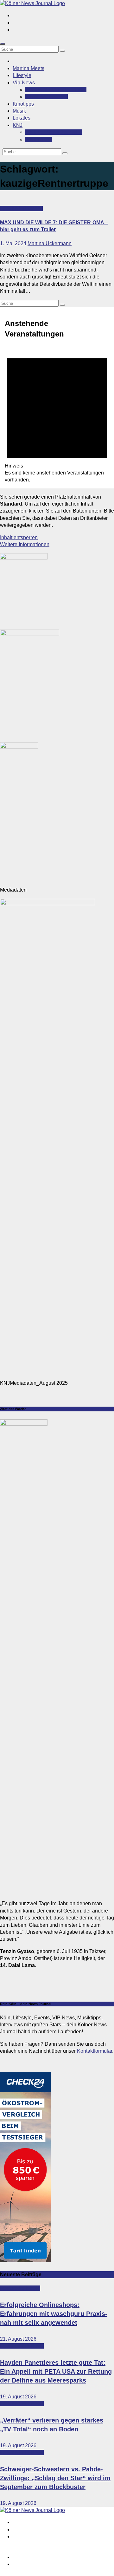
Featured (11, 209)
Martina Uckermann (50, 243)
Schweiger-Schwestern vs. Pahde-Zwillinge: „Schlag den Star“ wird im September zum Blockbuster (55, 2478)
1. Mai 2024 (14, 243)
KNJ (18, 125)
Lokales (22, 118)
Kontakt (39, 139)
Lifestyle (22, 75)
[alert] (57, 415)
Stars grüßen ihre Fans (56, 90)
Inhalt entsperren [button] (19, 537)
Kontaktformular (95, 2051)
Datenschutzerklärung (37, 2564)
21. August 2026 (18, 2339)
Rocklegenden (47, 97)
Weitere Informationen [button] (25, 544)
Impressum (25, 2557)
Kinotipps (23, 104)
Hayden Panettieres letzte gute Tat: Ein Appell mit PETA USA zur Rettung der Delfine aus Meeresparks (56, 2371)
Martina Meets (28, 68)
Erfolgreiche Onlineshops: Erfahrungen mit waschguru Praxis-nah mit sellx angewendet (54, 2314)
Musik (19, 111)
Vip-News (24, 83)
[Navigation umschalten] (3, 44)
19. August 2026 (18, 2397)
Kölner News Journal (54, 132)
